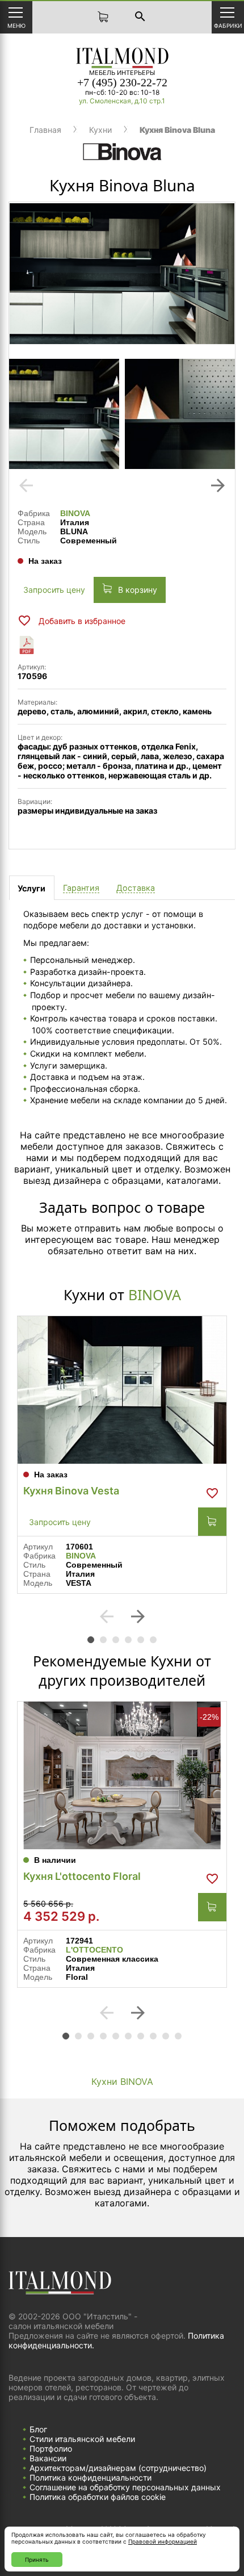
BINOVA (75, 513)
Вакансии (48, 2458)
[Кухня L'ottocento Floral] (122, 1775)
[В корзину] (212, 1522)
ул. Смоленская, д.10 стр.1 (122, 101)
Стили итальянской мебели (82, 2439)
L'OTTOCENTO (94, 1950)
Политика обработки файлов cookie (98, 2497)
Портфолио (51, 2449)
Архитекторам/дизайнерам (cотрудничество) (118, 2468)
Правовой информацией (163, 2541)
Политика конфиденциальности (91, 2477)
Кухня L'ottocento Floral (82, 1876)
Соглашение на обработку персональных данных (125, 2487)
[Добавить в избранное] (212, 1493)
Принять (37, 2560)
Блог (38, 2429)
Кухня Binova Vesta (71, 1491)
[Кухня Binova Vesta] (122, 1390)
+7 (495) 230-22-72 (122, 82)
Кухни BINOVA (122, 2081)
